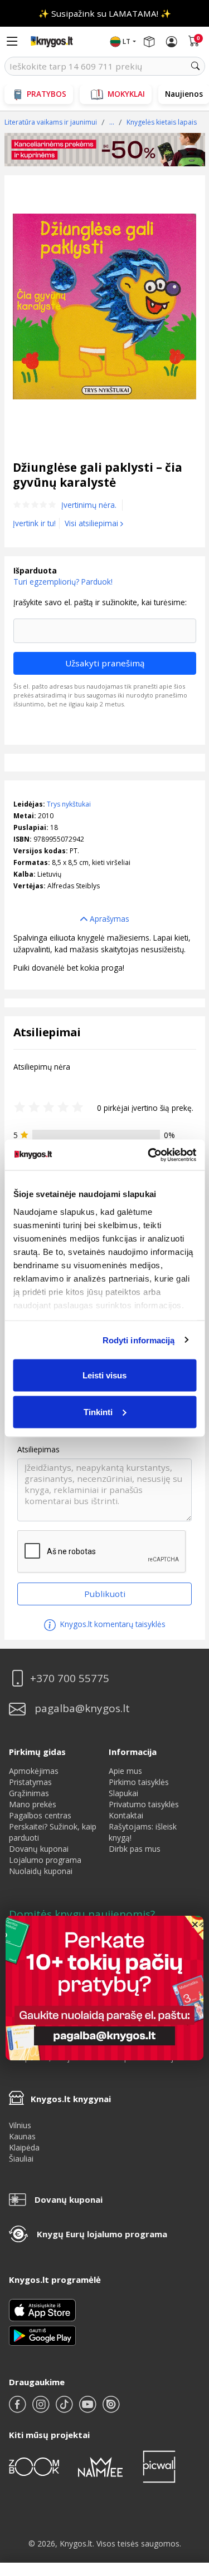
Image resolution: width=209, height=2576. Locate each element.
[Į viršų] (186, 2498)
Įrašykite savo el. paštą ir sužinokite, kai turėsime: (100, 602)
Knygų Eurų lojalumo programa (102, 2234)
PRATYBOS (47, 94)
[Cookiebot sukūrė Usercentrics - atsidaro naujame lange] (149, 1155)
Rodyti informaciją (139, 1340)
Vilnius (20, 2125)
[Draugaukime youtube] (89, 2409)
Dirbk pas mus (135, 1849)
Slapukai (123, 1793)
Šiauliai (21, 2159)
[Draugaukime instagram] (42, 2409)
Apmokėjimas (34, 1771)
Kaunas (22, 2136)
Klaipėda (24, 2147)
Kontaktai (126, 1815)
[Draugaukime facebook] (18, 2409)
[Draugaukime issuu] (111, 2409)
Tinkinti (98, 1411)
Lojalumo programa (45, 1860)
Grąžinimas (29, 1793)
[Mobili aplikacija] (42, 2335)
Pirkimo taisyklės (139, 1782)
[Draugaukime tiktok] (65, 2409)
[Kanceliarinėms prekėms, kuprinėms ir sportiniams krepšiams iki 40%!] (105, 150)
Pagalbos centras (40, 1815)
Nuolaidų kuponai (41, 1871)
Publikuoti (105, 1594)
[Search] (196, 66)
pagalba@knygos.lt (82, 1709)
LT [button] (127, 41)
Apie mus (125, 1771)
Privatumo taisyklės (144, 1804)
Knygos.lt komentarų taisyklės (112, 1624)
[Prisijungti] (172, 42)
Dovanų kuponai (39, 1849)
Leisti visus (104, 1375)
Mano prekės (33, 1804)
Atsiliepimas (38, 1450)
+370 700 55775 (70, 1678)
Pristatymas (30, 1782)
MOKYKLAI (126, 94)
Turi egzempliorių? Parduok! (63, 582)
